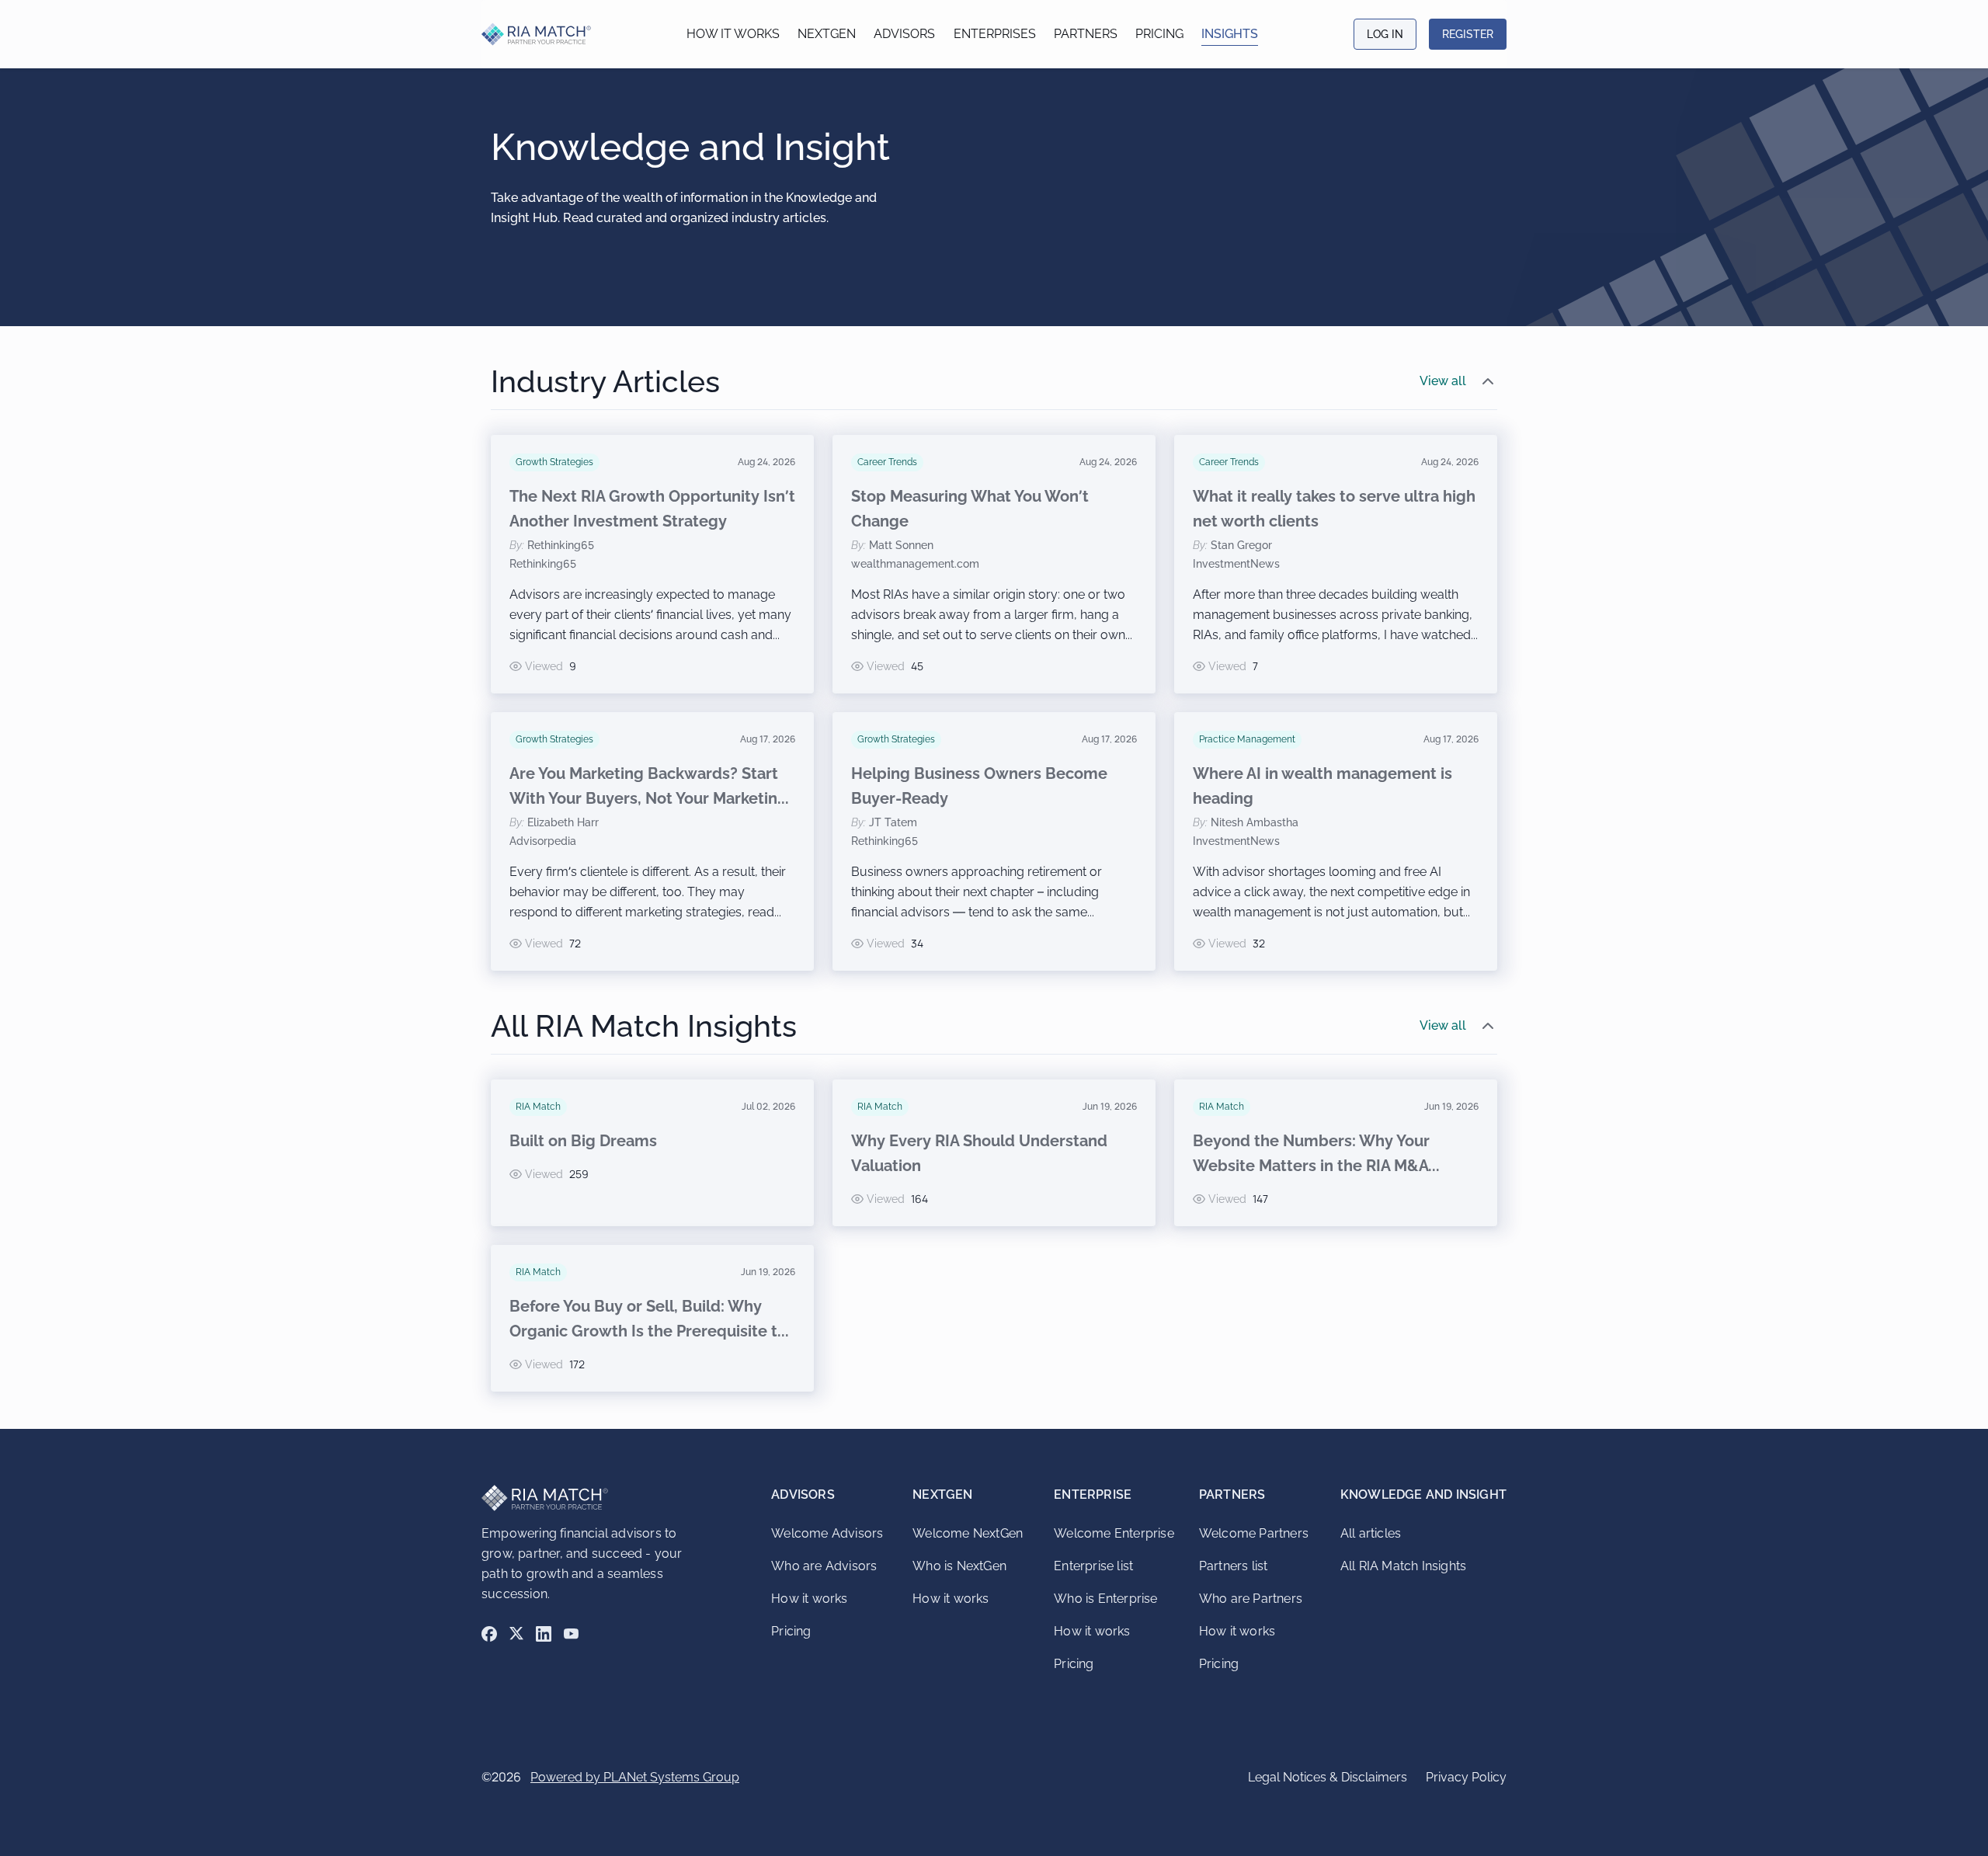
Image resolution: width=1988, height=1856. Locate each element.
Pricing (1159, 34)
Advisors (904, 34)
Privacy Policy (1466, 1777)
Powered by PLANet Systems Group (635, 1777)
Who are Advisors (824, 1566)
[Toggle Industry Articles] (1488, 381)
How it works (733, 34)
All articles (1371, 1533)
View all (1443, 381)
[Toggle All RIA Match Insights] (1488, 1026)
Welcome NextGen (968, 1533)
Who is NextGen (959, 1566)
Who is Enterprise (1105, 1599)
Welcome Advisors (827, 1533)
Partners (1086, 34)
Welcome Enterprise (1114, 1533)
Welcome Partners (1254, 1533)
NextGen (827, 34)
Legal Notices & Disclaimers (1328, 1777)
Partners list (1234, 1566)
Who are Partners (1251, 1599)
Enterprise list (1093, 1566)
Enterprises (995, 34)
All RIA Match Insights (1403, 1566)
